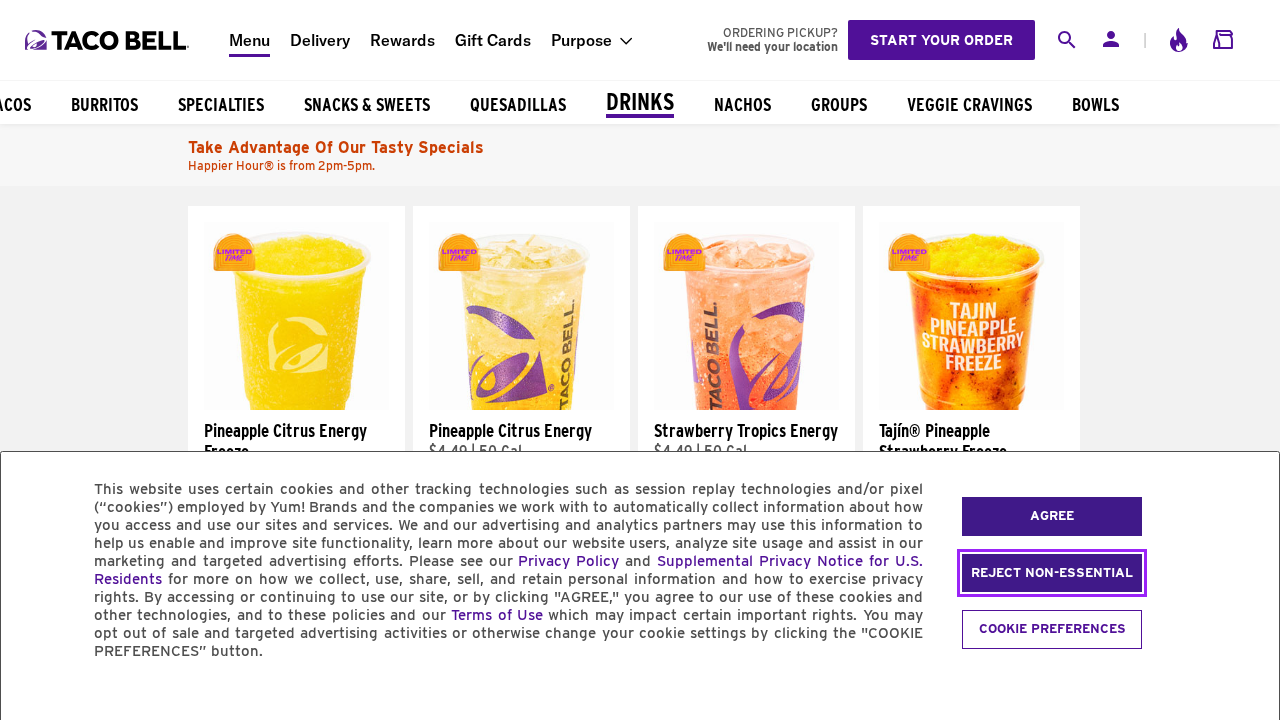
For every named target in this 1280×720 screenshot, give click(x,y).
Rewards (402, 40)
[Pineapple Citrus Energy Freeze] (296, 405)
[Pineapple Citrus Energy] (521, 405)
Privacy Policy (568, 561)
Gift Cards (493, 40)
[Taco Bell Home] (109, 40)
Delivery (320, 40)
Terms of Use (497, 615)
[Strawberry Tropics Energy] (746, 405)
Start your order (941, 40)
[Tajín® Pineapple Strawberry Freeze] (971, 405)
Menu (249, 40)
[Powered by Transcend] (33, 696)
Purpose (581, 40)
